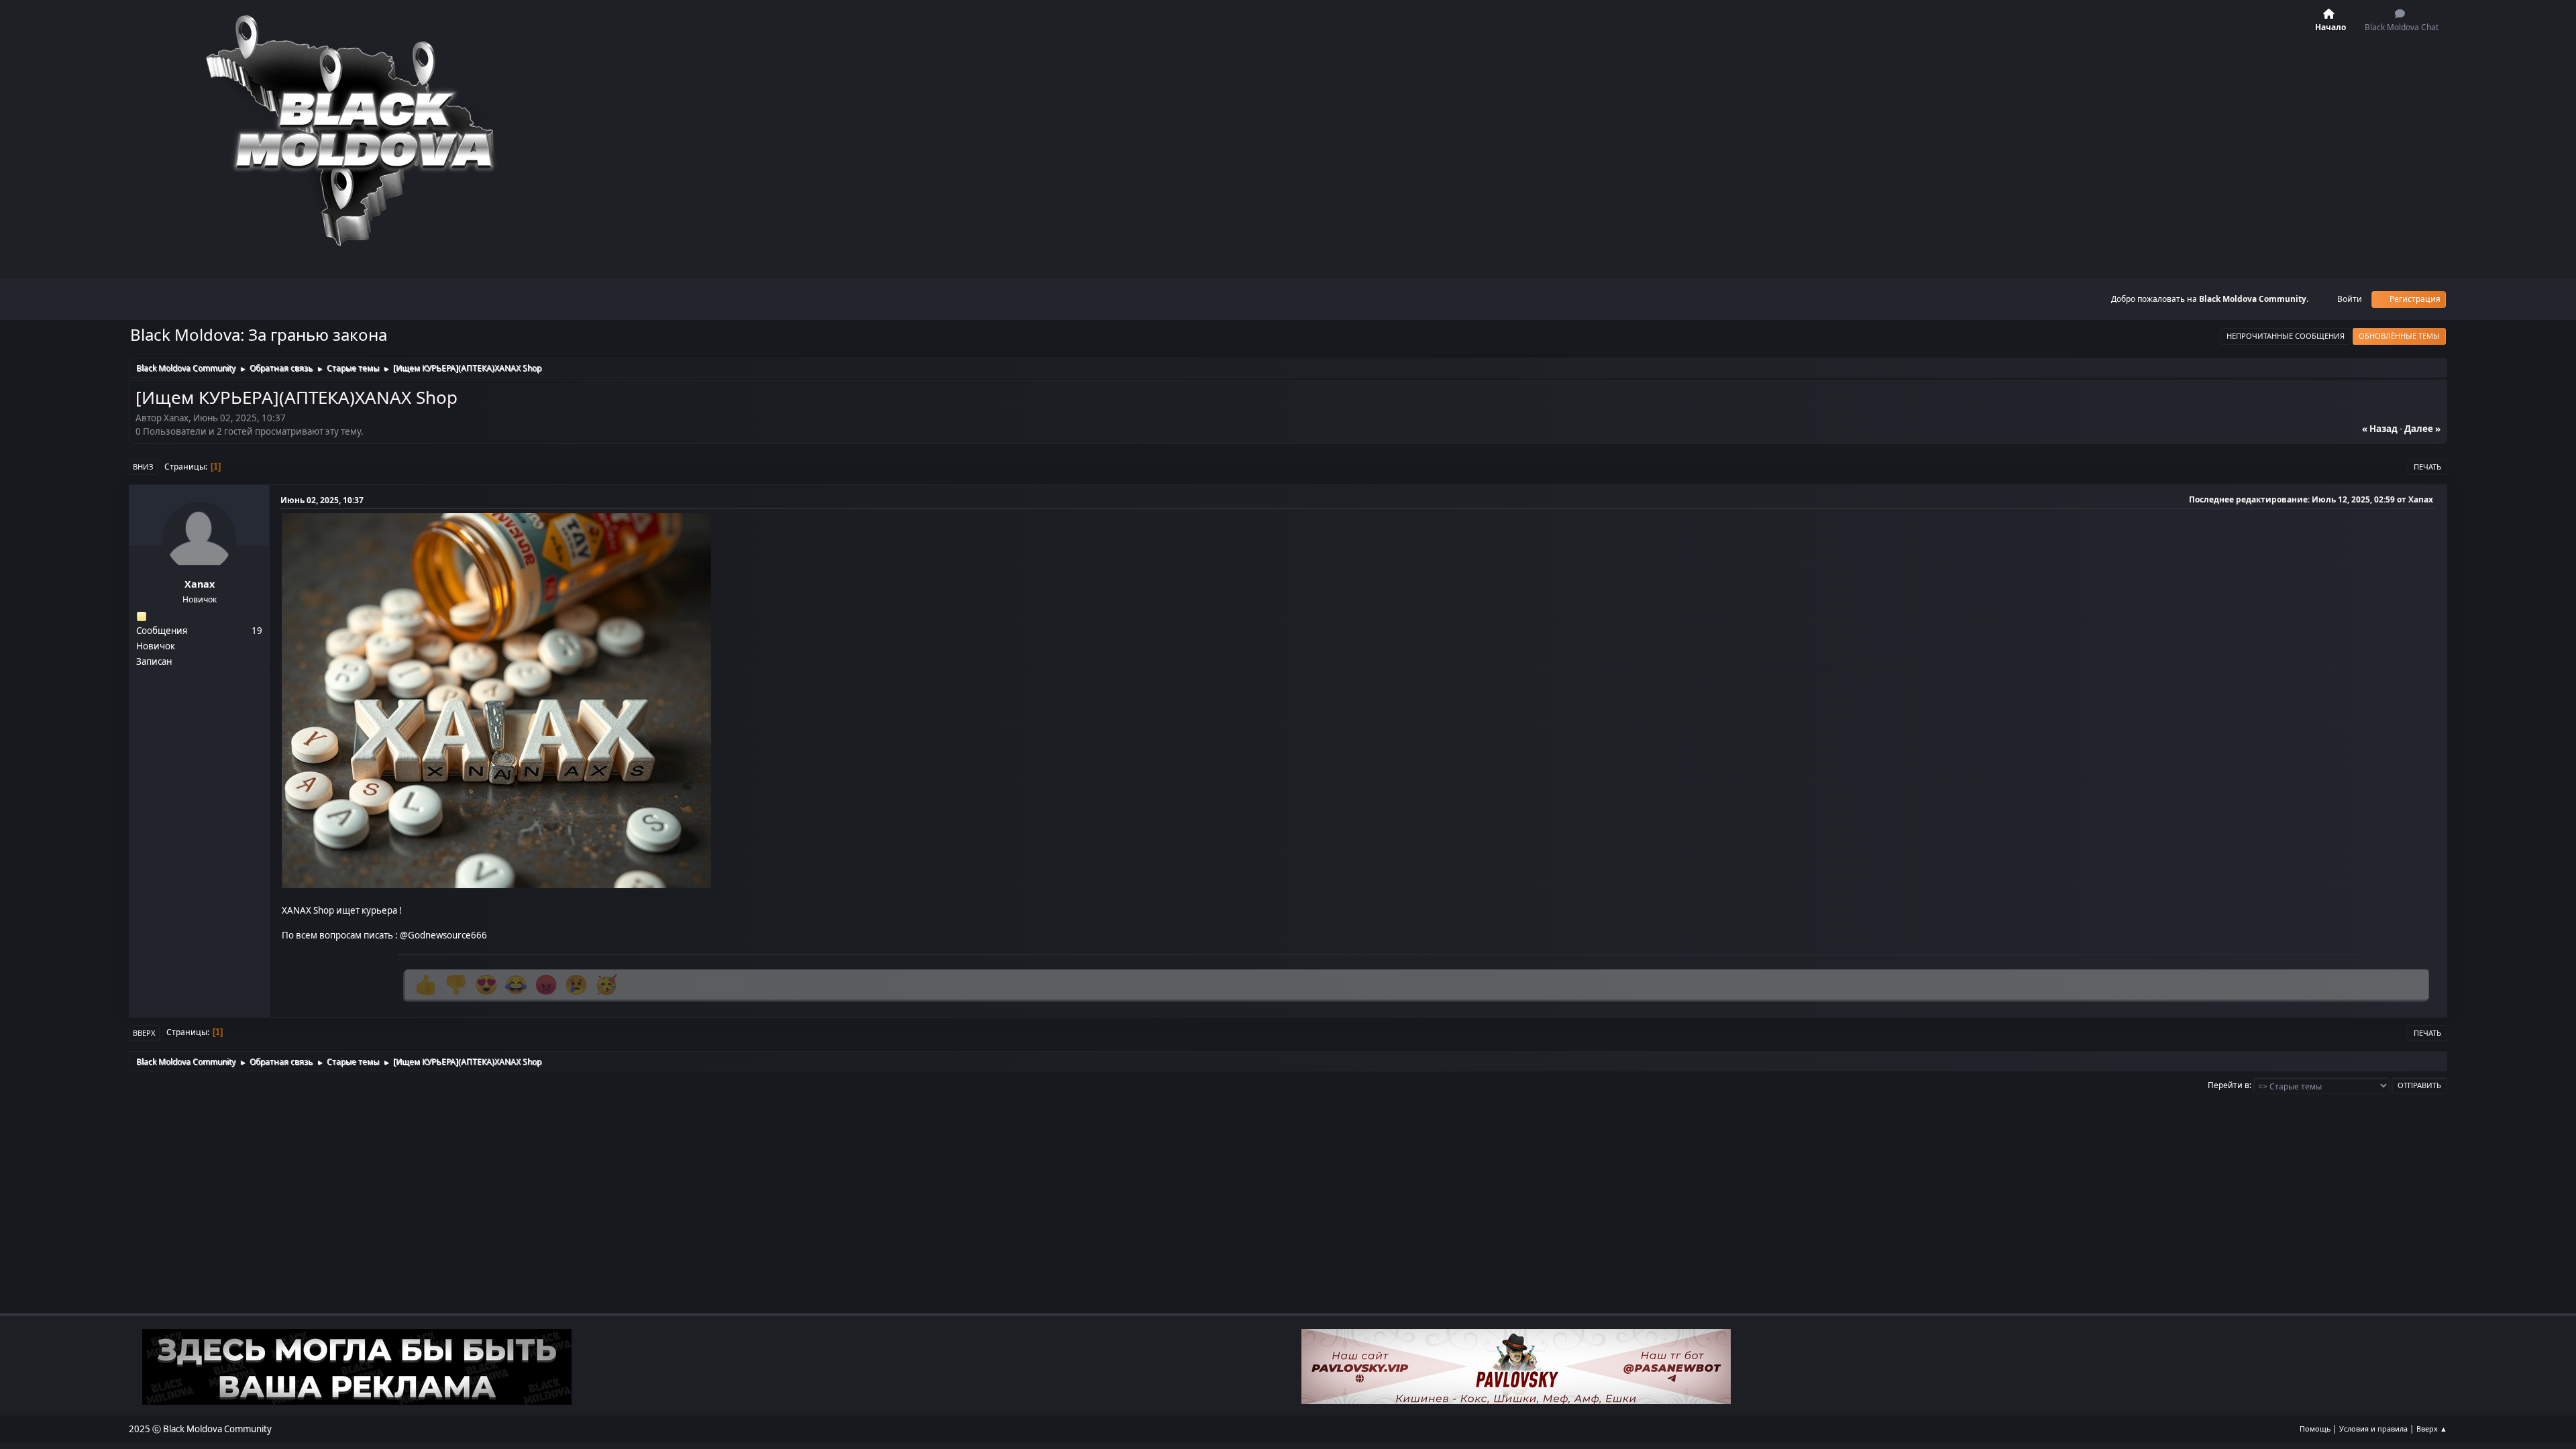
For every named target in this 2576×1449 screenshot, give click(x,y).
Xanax (200, 584)
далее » (2422, 429)
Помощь (2315, 1429)
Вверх (144, 1033)
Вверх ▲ (2432, 1429)
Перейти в (2229, 1085)
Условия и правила (2373, 1429)
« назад (2380, 429)
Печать (2427, 467)
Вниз (143, 467)
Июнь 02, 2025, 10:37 (322, 500)
